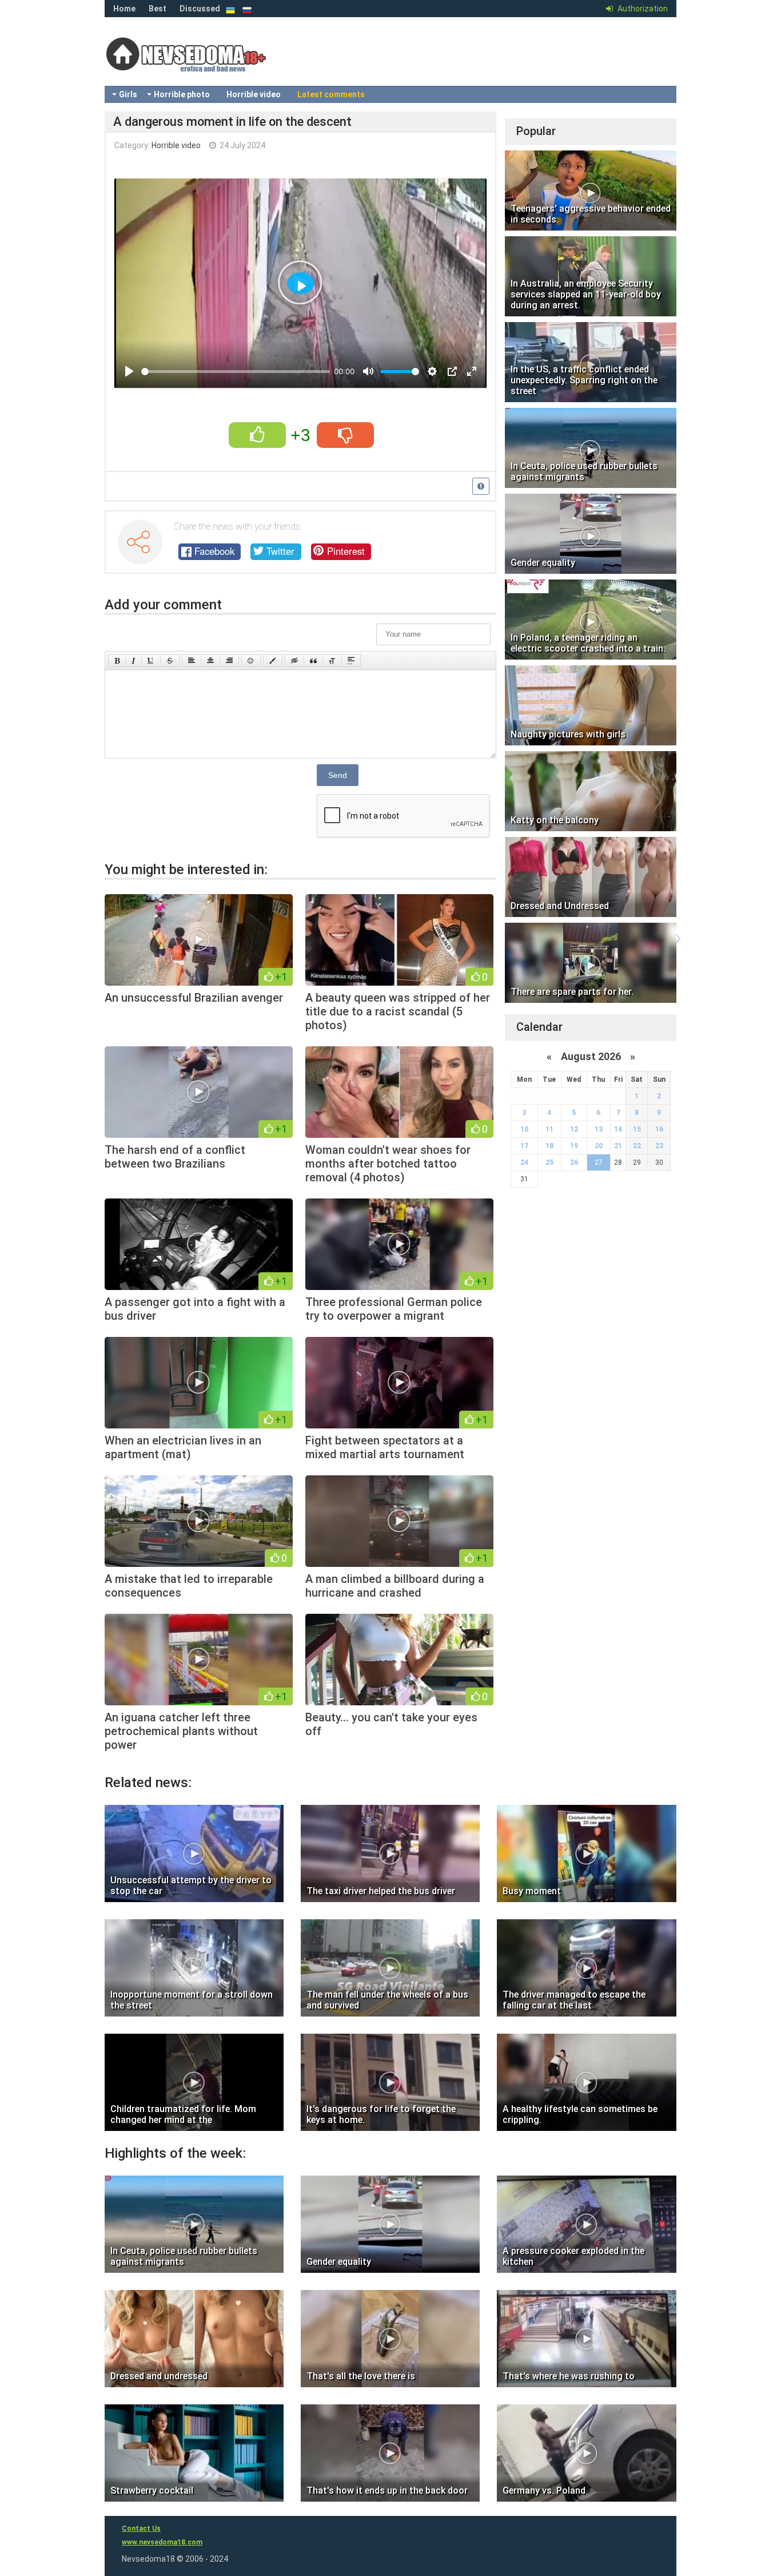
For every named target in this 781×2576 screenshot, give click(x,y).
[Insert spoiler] (351, 661)
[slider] (236, 372)
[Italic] (134, 661)
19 (574, 1146)
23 (659, 1146)
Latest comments (331, 94)
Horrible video (254, 94)
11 (549, 1129)
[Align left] (192, 661)
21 (618, 1146)
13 (599, 1129)
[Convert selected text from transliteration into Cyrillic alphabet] (332, 661)
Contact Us (141, 2529)
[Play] (129, 371)
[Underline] (151, 661)
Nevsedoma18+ (196, 63)
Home (124, 9)
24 (524, 1162)
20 (599, 1146)
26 (574, 1162)
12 (574, 1129)
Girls (128, 94)
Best (158, 9)
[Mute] (368, 371)
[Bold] (117, 661)
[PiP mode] (452, 371)
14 (618, 1129)
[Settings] (432, 371)
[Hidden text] (294, 661)
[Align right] (229, 661)
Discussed (200, 9)
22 (637, 1146)
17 (524, 1146)
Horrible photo (182, 94)
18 (549, 1146)
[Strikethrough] (170, 661)
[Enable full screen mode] (472, 371)
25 (549, 1162)
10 (524, 1129)
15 (637, 1129)
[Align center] (210, 661)
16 (659, 1129)
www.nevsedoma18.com (162, 2542)
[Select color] (273, 661)
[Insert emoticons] (251, 661)
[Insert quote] (313, 661)
